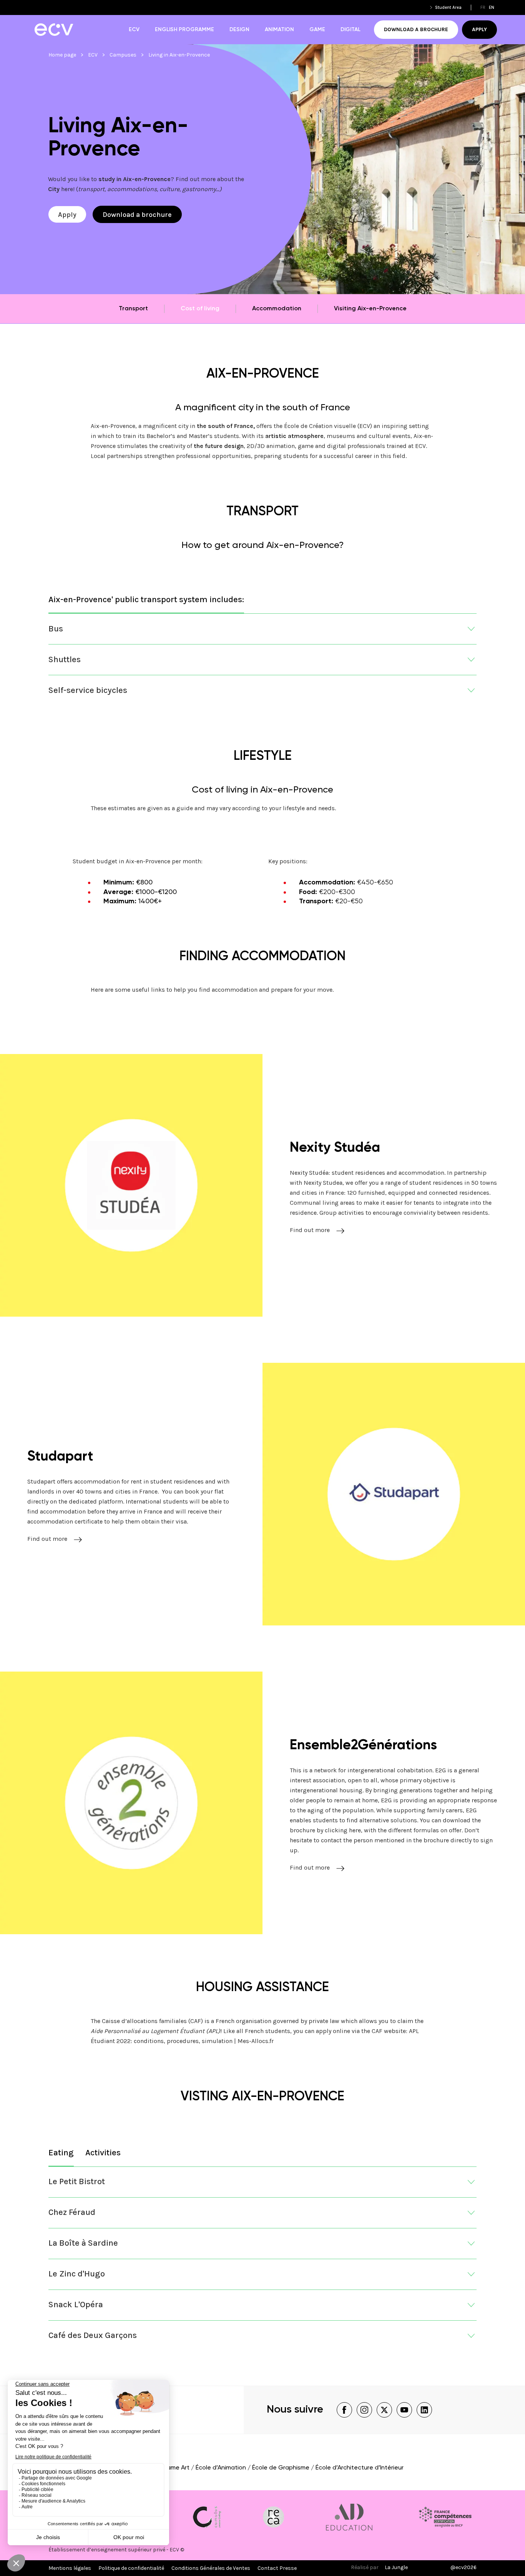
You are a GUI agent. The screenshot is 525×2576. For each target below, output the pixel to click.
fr (483, 7)
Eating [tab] (61, 2153)
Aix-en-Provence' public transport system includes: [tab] (146, 599)
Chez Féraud (72, 2212)
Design (239, 30)
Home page (62, 55)
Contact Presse (277, 2568)
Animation (279, 30)
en (492, 7)
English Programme (184, 30)
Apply (479, 29)
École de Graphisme (281, 2468)
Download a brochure (416, 29)
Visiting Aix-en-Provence (370, 309)
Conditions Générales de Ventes (211, 2568)
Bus (56, 629)
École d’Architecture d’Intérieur (360, 2468)
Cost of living (200, 309)
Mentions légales (70, 2568)
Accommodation (277, 309)
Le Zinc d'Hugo (77, 2274)
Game (317, 30)
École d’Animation (221, 2468)
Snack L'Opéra (76, 2305)
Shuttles (65, 659)
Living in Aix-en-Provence (179, 55)
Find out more (310, 1230)
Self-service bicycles (88, 690)
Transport (133, 309)
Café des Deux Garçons (93, 2335)
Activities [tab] (103, 2153)
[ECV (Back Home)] (54, 30)
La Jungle (396, 2567)
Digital (351, 30)
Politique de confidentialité (131, 2568)
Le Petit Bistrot (77, 2181)
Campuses (123, 55)
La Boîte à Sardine (83, 2243)
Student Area (448, 7)
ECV (134, 30)
